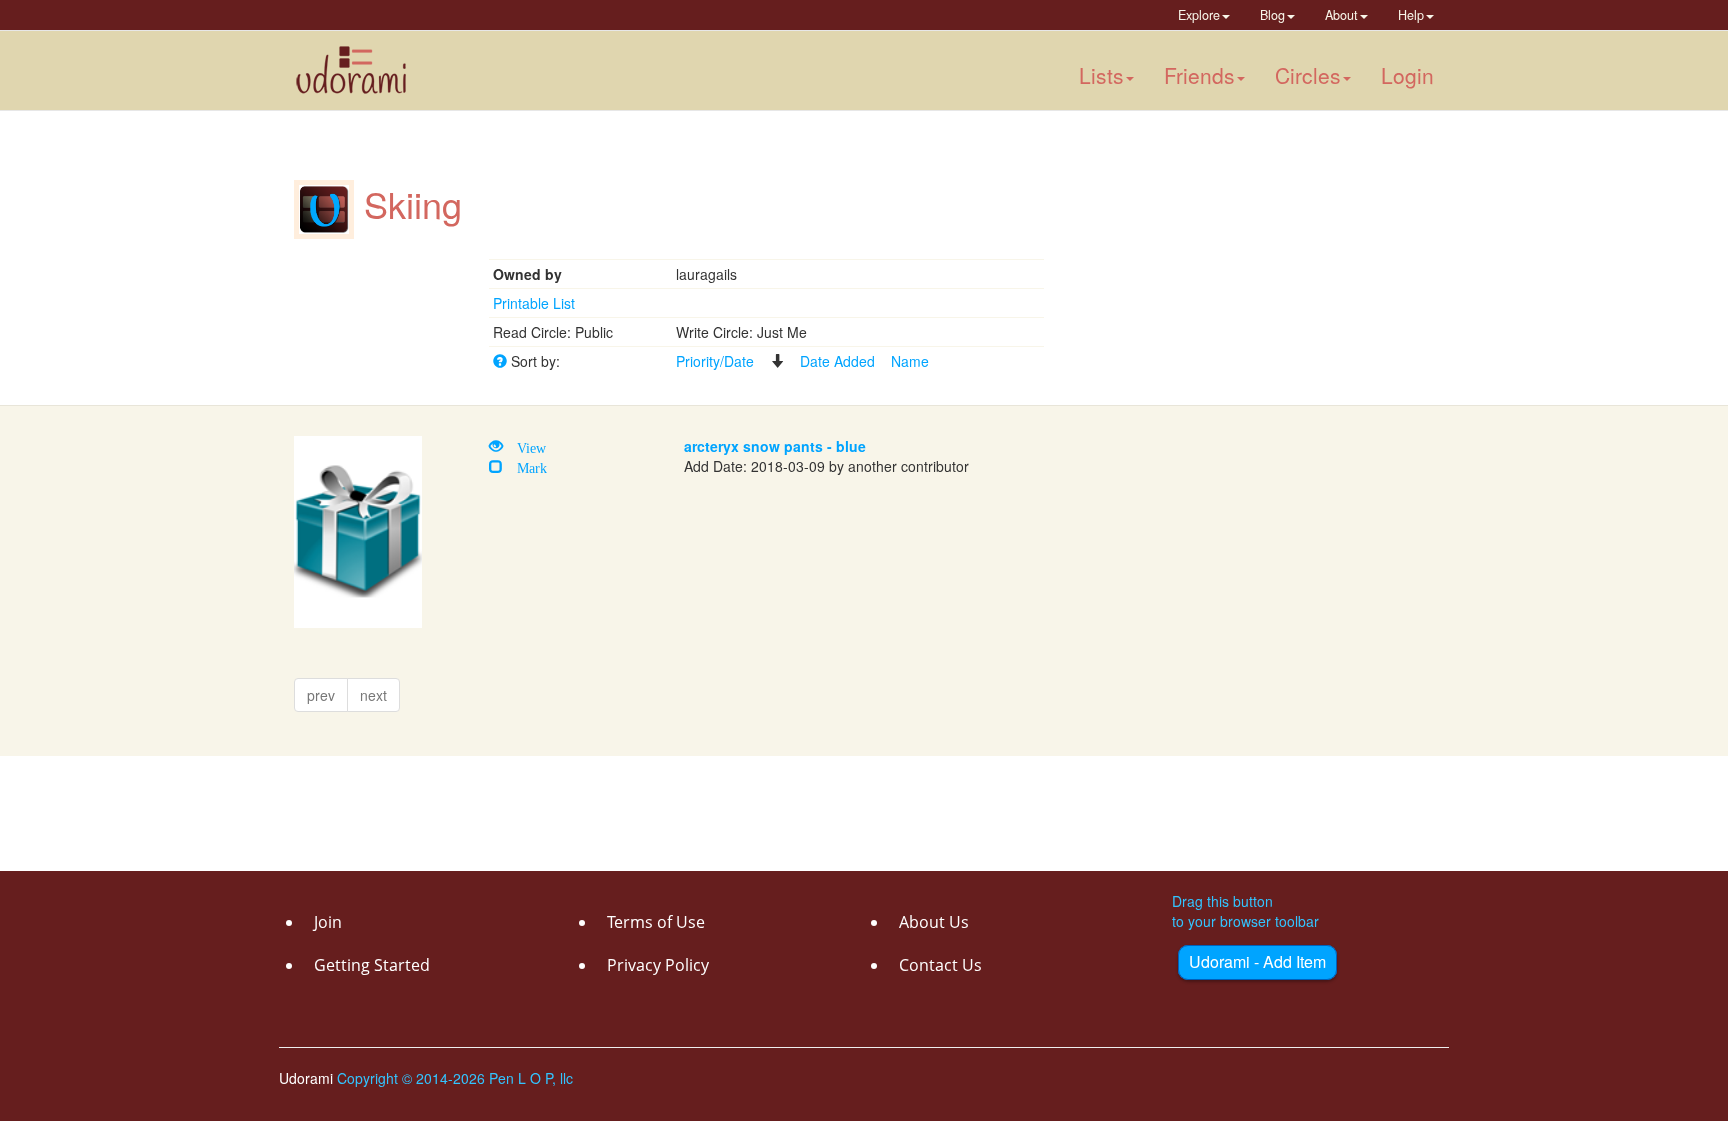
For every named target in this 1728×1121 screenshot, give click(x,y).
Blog (1272, 15)
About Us (934, 922)
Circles (1308, 75)
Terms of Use (656, 922)
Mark (525, 466)
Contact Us (940, 965)
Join (328, 922)
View (524, 446)
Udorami (308, 1078)
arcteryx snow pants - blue (775, 446)
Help (1411, 15)
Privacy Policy (658, 965)
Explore (1199, 15)
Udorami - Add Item (1257, 961)
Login (1407, 75)
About (1341, 15)
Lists (1101, 75)
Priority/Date (715, 361)
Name (910, 361)
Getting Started (372, 965)
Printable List (534, 303)
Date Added (837, 361)
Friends (1199, 75)
